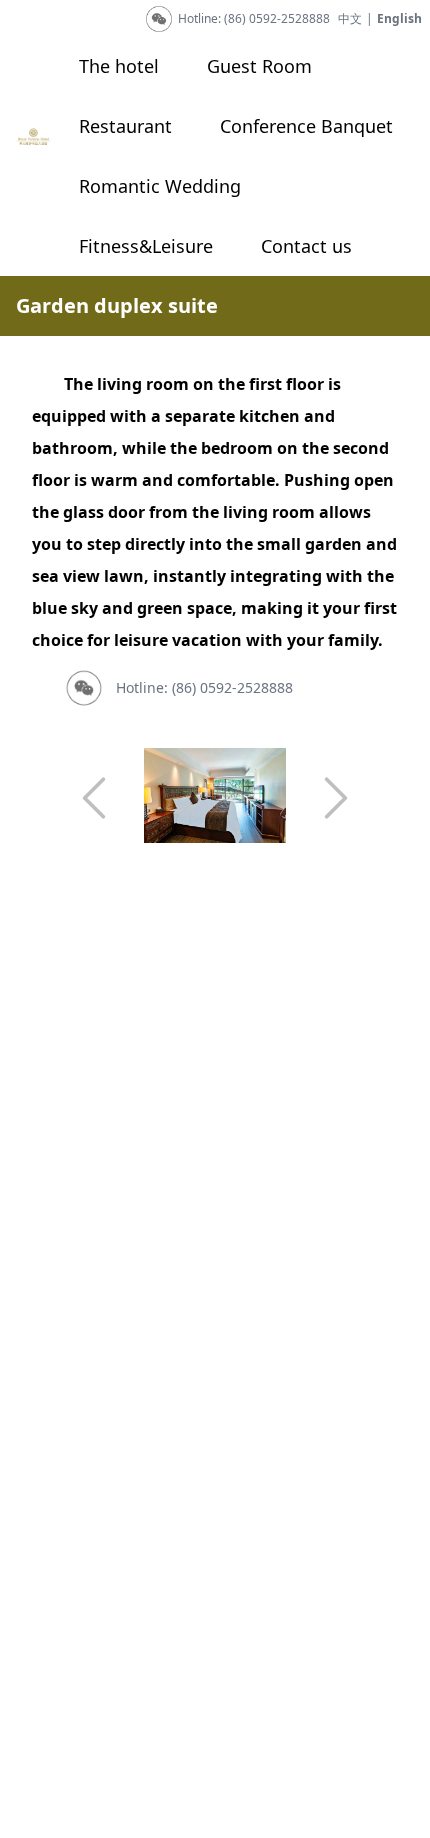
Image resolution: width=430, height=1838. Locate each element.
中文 (350, 18)
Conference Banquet (306, 126)
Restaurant (125, 126)
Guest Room (259, 66)
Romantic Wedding (160, 186)
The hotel (119, 66)
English (399, 18)
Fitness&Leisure (146, 246)
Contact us (306, 246)
